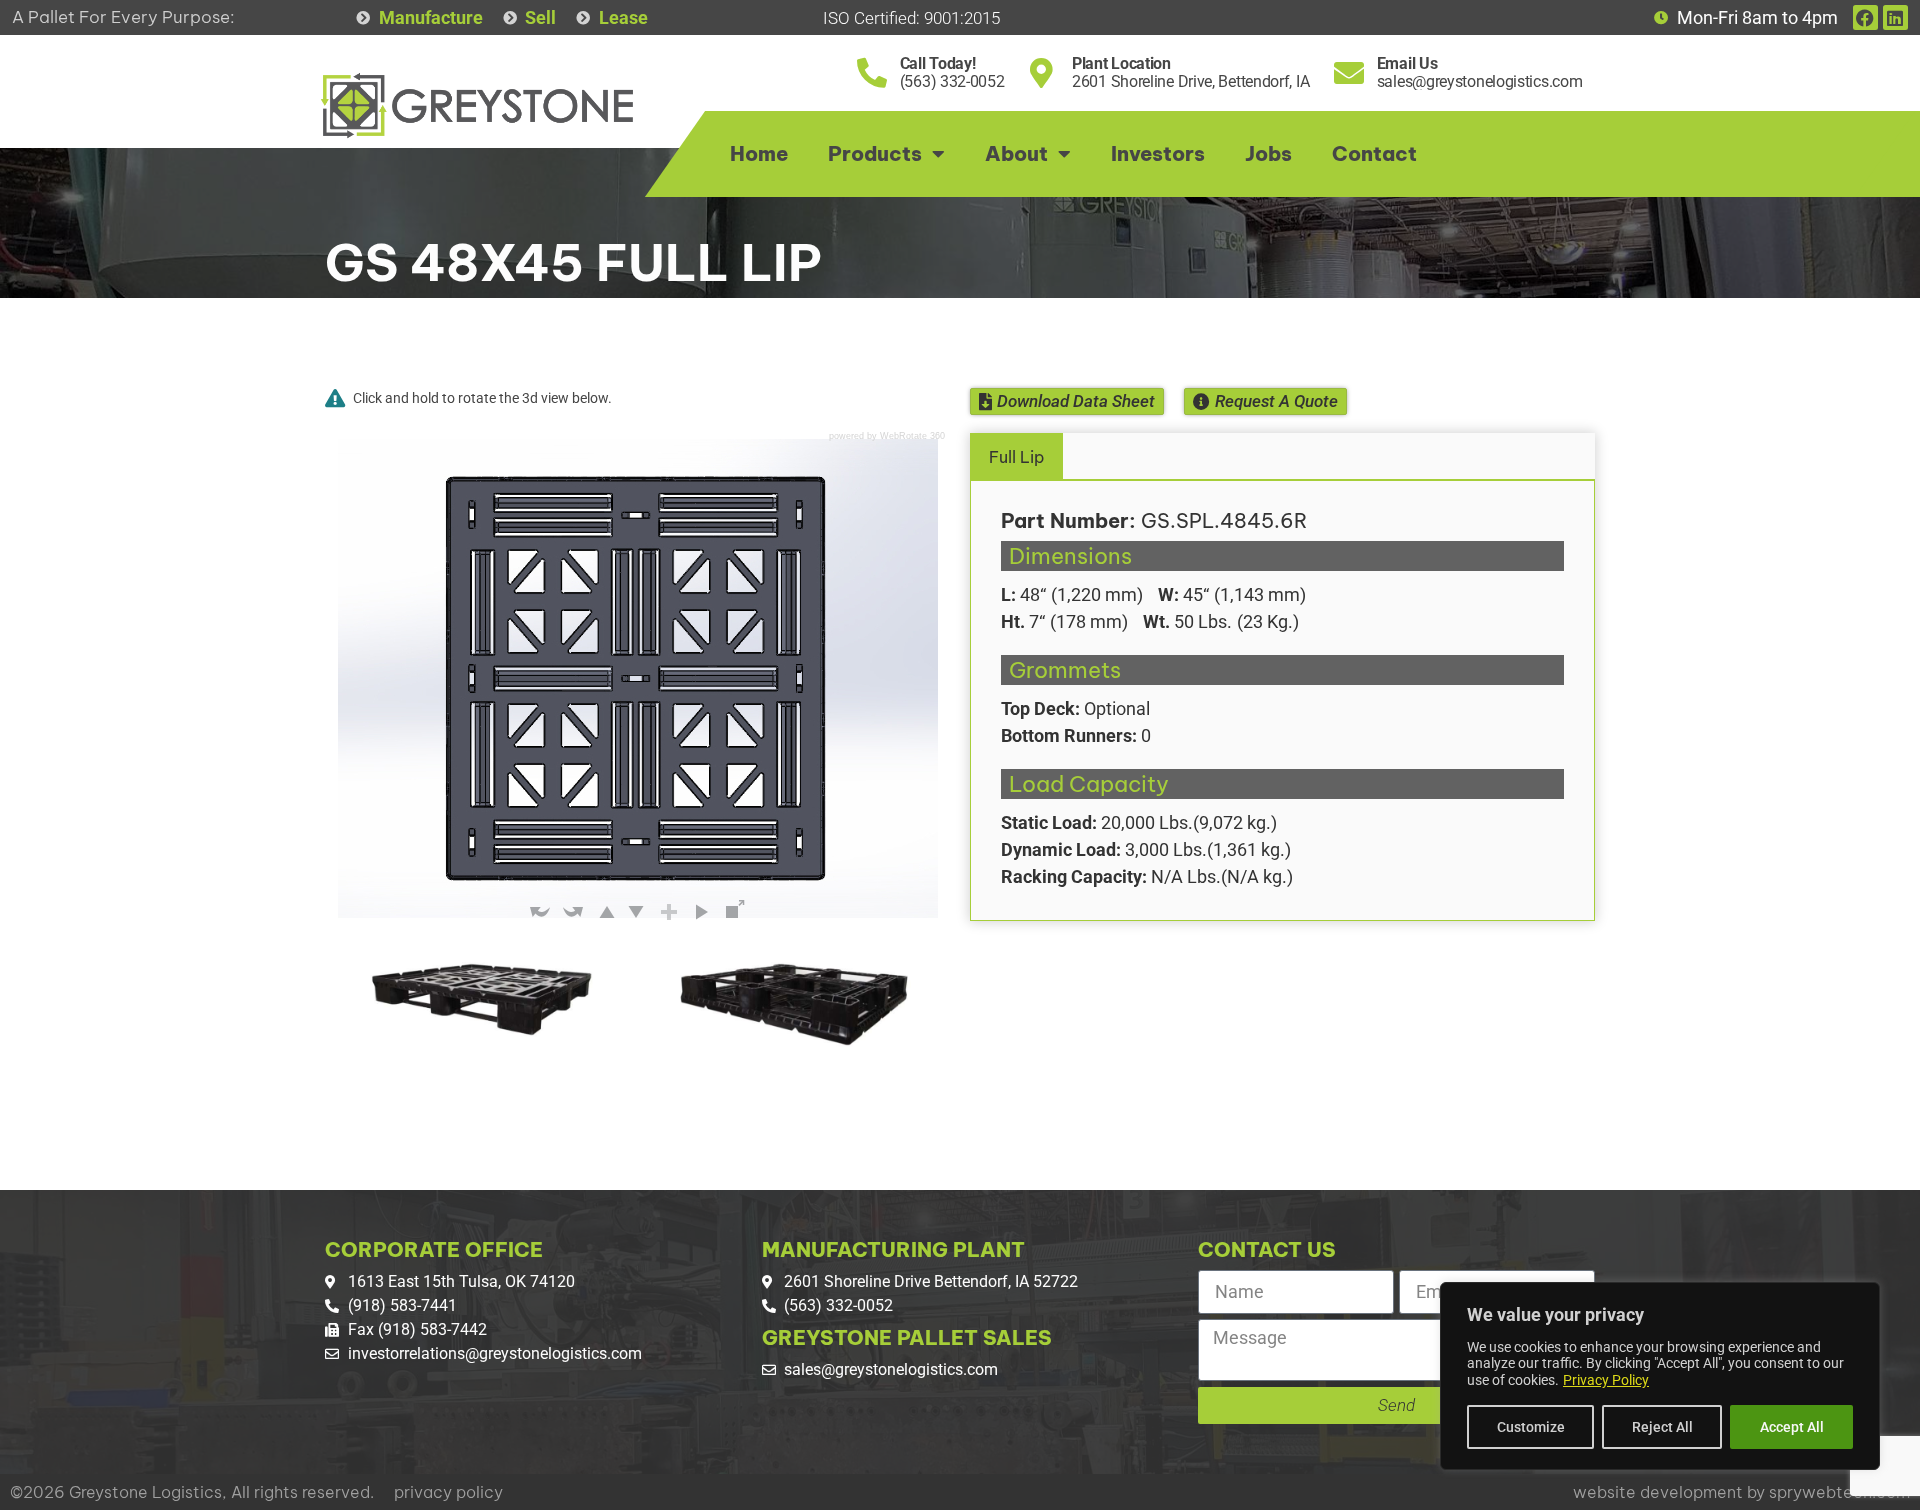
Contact (1374, 153)
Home (759, 153)
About (1016, 153)
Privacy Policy (1606, 1380)
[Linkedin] (1895, 17)
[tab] (1282, 456)
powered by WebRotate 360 (887, 436)
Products (875, 153)
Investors (1158, 153)
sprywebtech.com (1839, 1492)
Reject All (1662, 1427)
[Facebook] (1865, 17)
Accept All (1792, 1427)
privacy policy (448, 1492)
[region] (1660, 1376)
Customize (1531, 1427)
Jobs (1268, 153)
